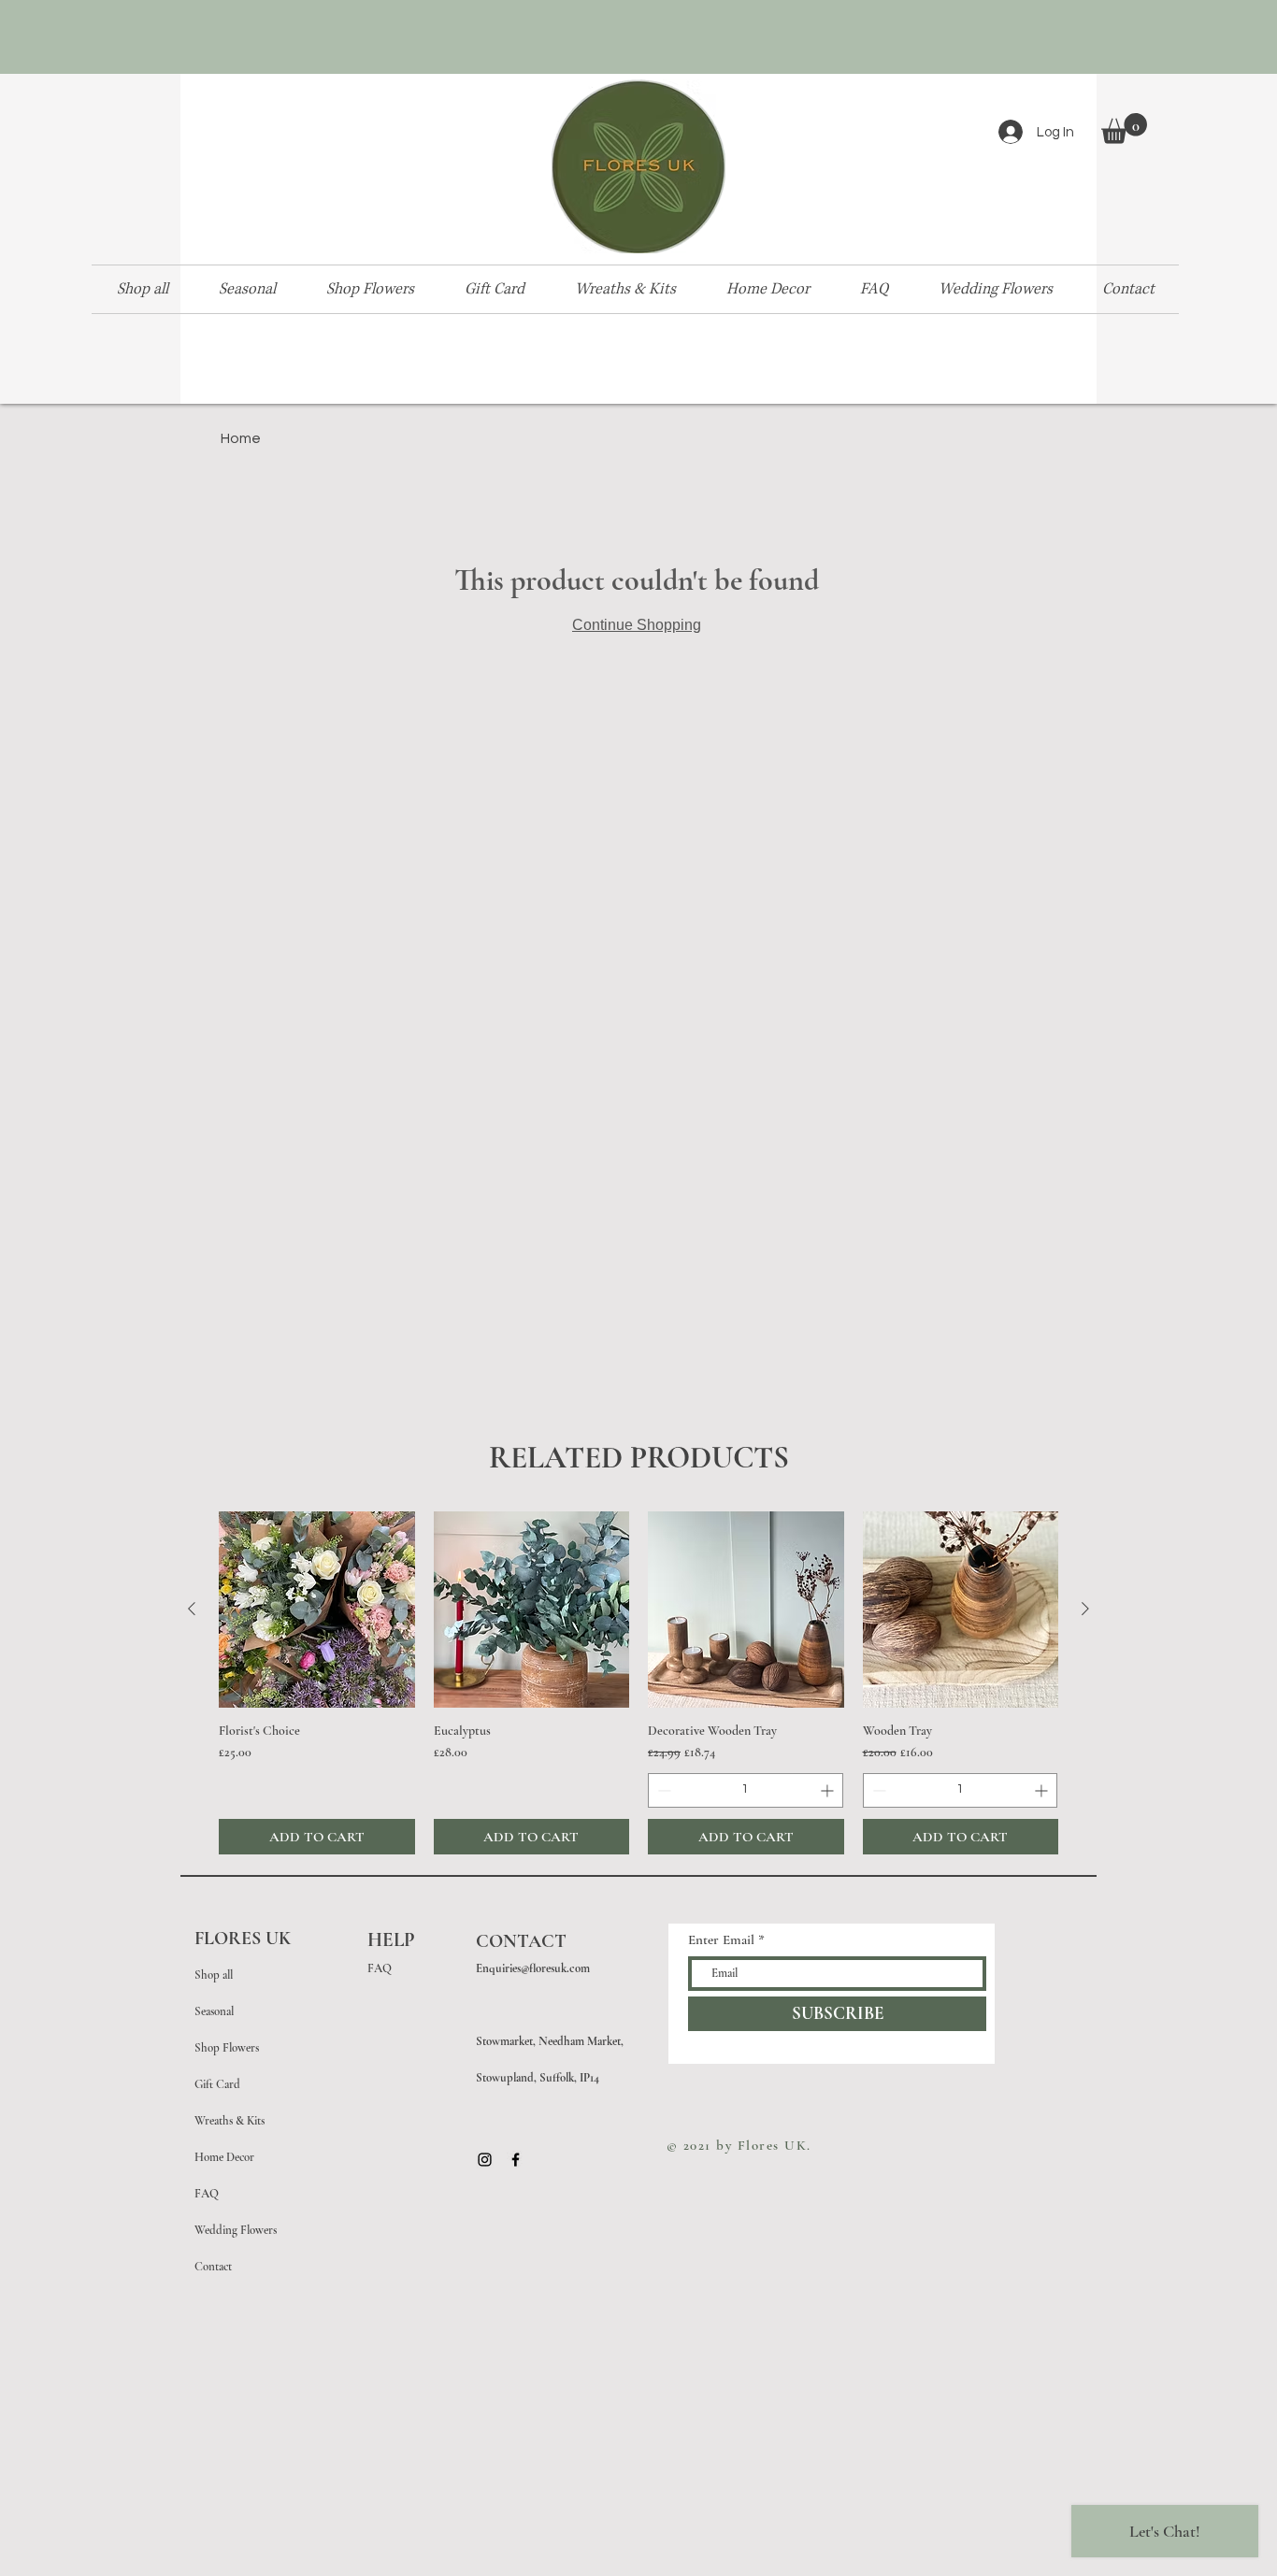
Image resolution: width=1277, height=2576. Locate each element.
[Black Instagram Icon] (485, 2160)
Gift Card (217, 2084)
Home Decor (224, 2157)
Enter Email (721, 1940)
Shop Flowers (227, 2048)
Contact (213, 2267)
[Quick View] (317, 1610)
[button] (1124, 129)
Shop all (214, 1975)
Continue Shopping (637, 625)
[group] (638, 1683)
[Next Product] (1085, 1609)
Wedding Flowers (236, 2230)
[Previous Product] (192, 1609)
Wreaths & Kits (230, 2121)
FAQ (207, 2194)
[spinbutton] (746, 1790)
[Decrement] (662, 1790)
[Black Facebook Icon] (516, 2160)
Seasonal (214, 2011)
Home (241, 438)
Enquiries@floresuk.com (533, 1968)
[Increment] (829, 1790)
